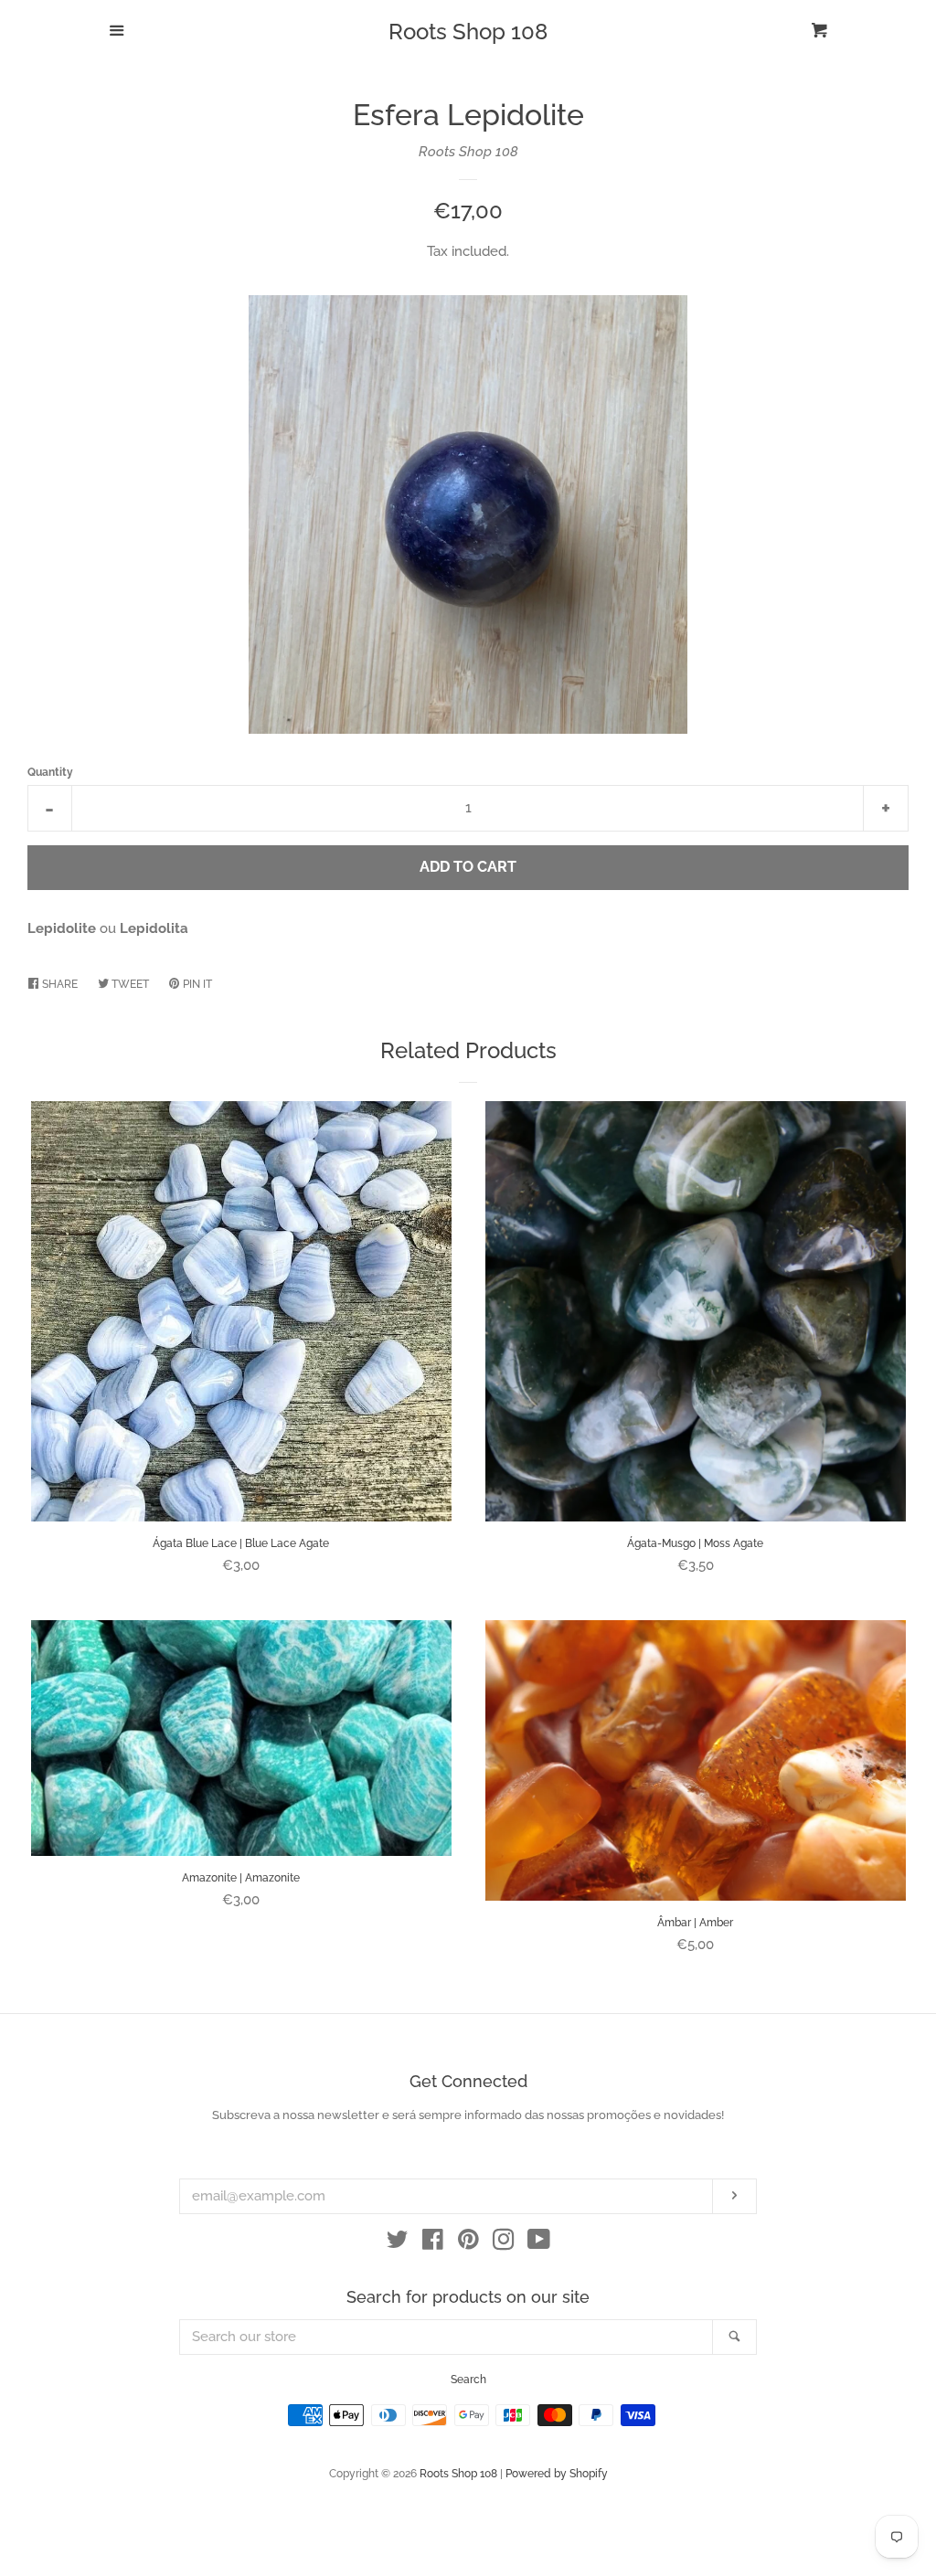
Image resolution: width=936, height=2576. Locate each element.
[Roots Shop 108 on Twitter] (398, 2243)
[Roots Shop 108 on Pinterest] (468, 2243)
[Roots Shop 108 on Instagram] (504, 2243)
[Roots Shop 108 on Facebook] (433, 2243)
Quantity (50, 772)
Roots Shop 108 (468, 32)
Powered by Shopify (557, 2474)
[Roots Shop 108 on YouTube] (539, 2243)
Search (468, 2380)
